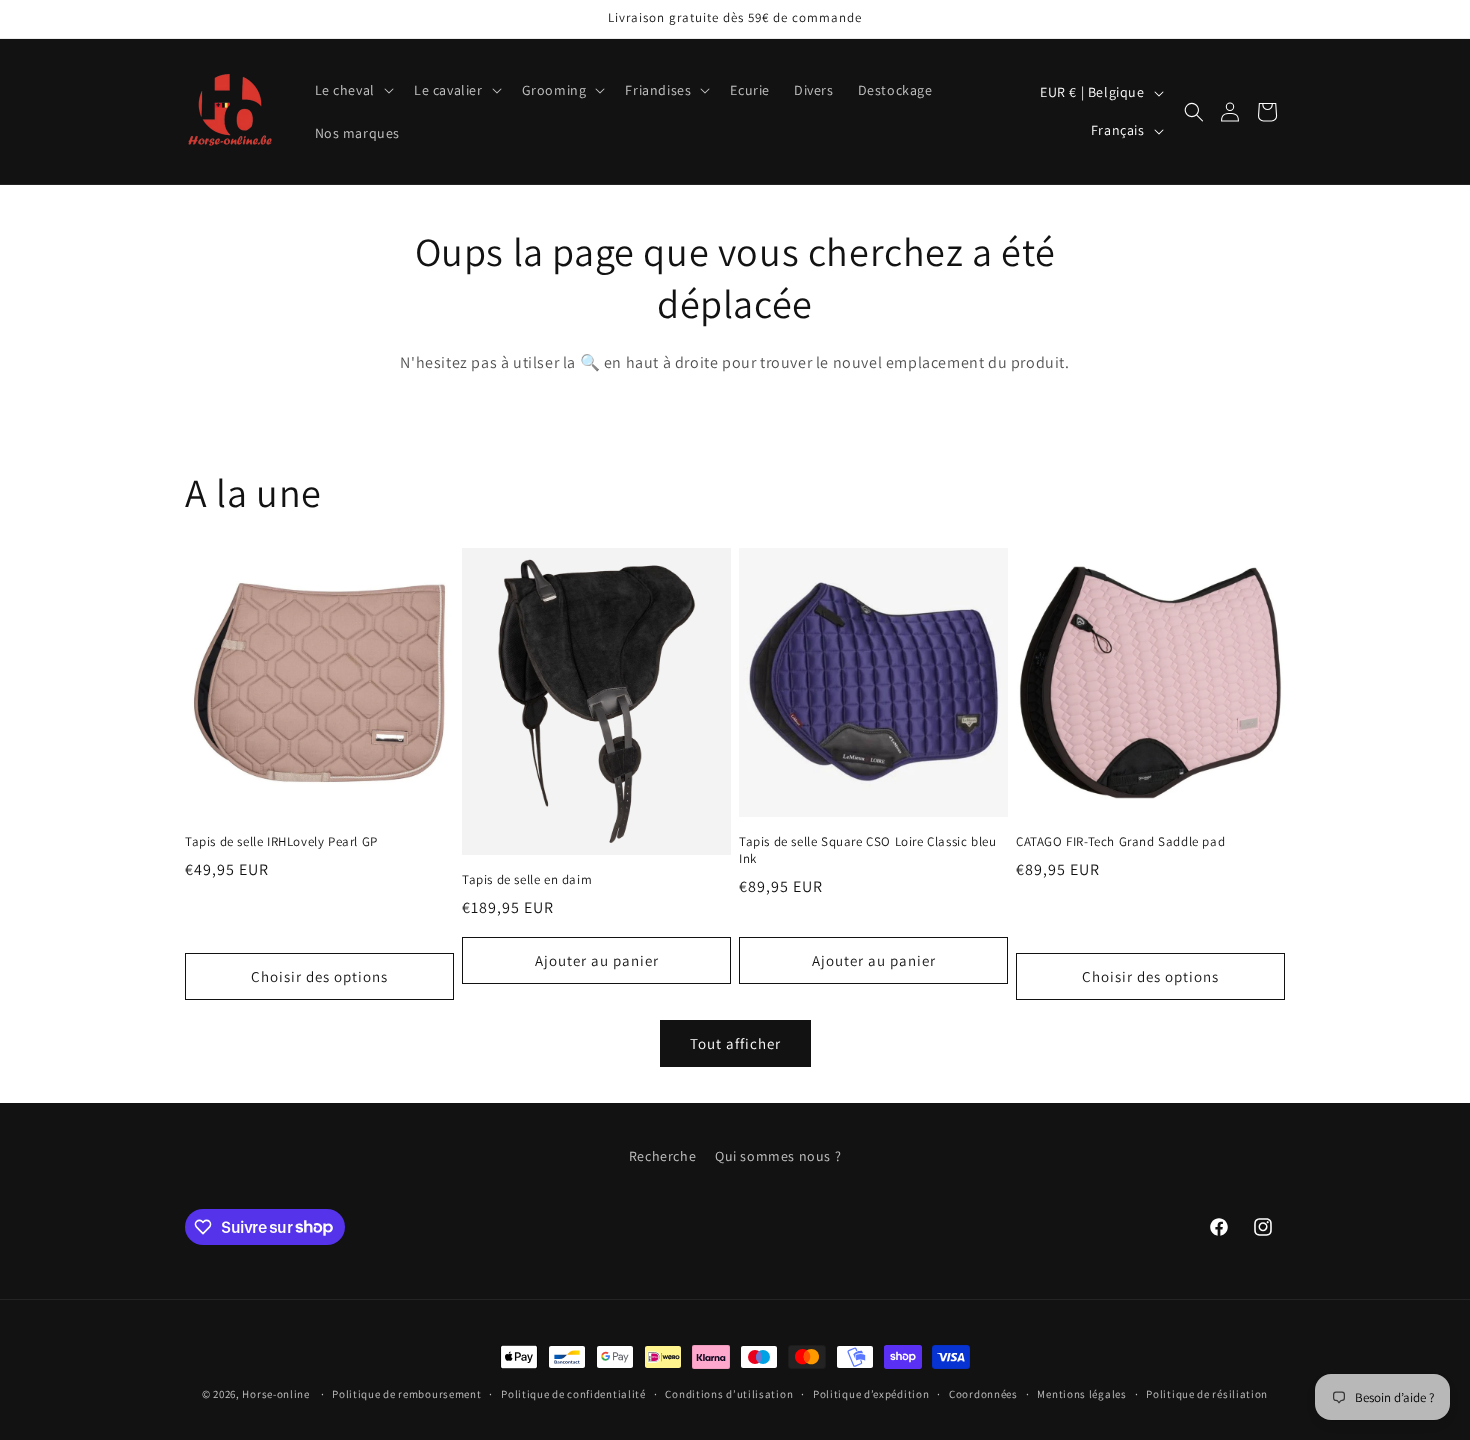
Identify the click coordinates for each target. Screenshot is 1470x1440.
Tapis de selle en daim (527, 880)
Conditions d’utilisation (729, 1393)
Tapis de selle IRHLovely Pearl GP (281, 842)
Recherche (662, 1156)
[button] (352, 90)
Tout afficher (735, 1043)
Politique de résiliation (1207, 1393)
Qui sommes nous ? (778, 1156)
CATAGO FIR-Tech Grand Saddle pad (1120, 842)
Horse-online (275, 1394)
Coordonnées (983, 1393)
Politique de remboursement (406, 1393)
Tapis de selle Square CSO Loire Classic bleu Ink (867, 850)
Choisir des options (319, 976)
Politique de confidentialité (573, 1393)
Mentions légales (1081, 1393)
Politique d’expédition (871, 1393)
